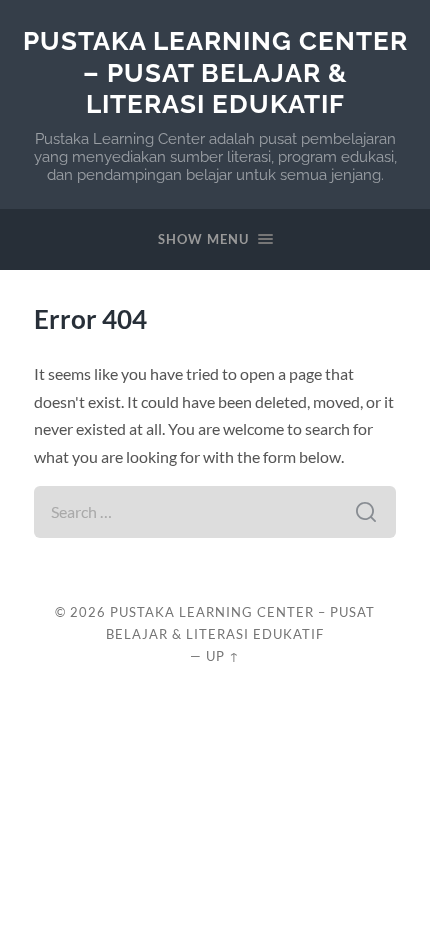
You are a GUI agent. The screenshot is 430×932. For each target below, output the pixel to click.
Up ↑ (223, 656)
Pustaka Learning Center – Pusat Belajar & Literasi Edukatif (215, 72)
